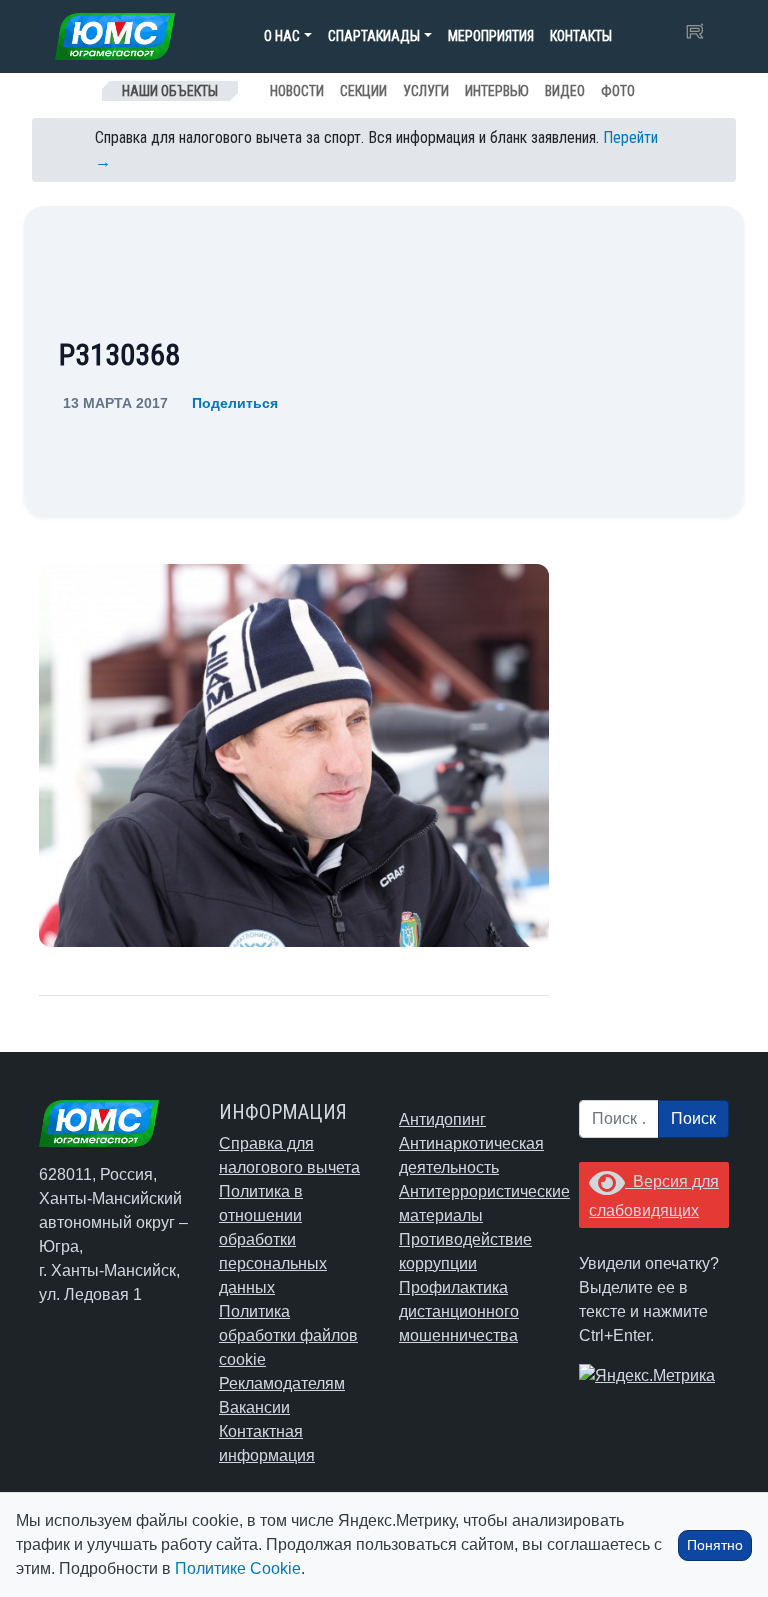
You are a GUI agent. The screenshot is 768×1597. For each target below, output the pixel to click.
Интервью (497, 91)
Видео (565, 91)
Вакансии (254, 1407)
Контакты (581, 36)
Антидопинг (442, 1119)
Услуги (426, 91)
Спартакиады (374, 36)
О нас (282, 36)
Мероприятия (491, 36)
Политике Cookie (238, 1568)
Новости (297, 91)
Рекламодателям (282, 1383)
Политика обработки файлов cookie (288, 1335)
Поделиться (235, 403)
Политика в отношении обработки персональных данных (273, 1239)
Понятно (715, 1545)
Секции (363, 91)
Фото (618, 91)
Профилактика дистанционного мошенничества (459, 1311)
